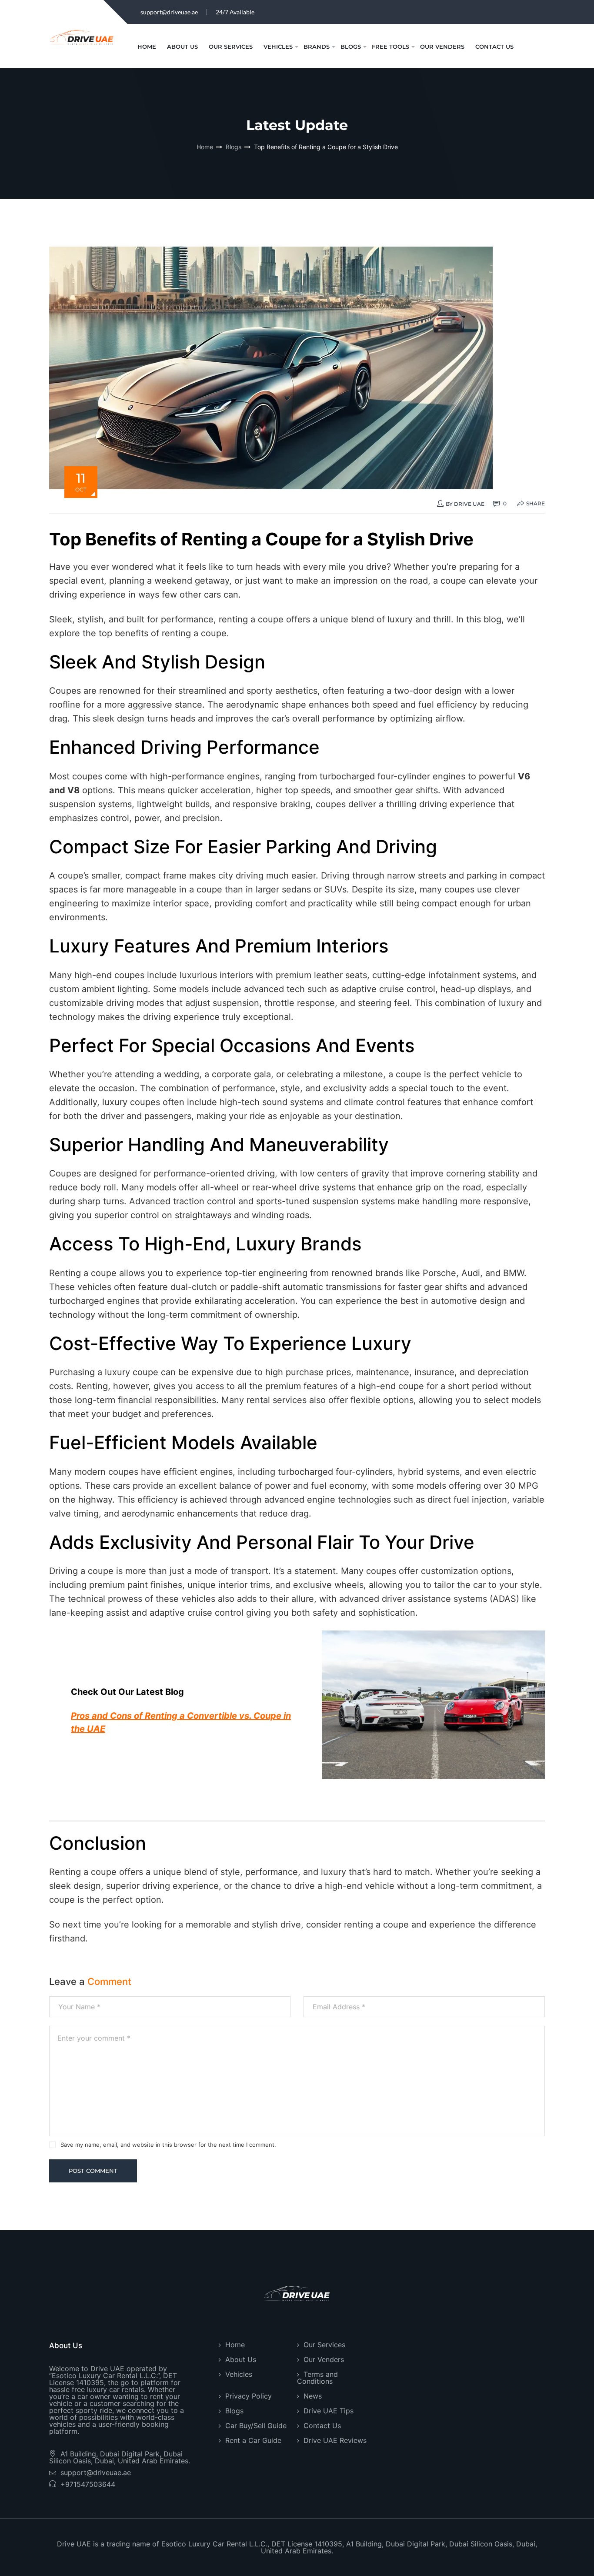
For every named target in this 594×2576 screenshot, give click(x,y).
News (313, 2396)
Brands (317, 47)
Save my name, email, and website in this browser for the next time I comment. (168, 2145)
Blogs (351, 47)
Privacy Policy (249, 2396)
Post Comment (93, 2171)
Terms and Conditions (317, 2378)
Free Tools (390, 47)
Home (147, 47)
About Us (182, 47)
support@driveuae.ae (169, 12)
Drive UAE (469, 504)
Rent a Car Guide (253, 2440)
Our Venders (442, 47)
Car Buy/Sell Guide (256, 2426)
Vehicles (278, 47)
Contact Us (494, 47)
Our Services (231, 47)
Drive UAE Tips (329, 2411)
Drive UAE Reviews (335, 2440)
